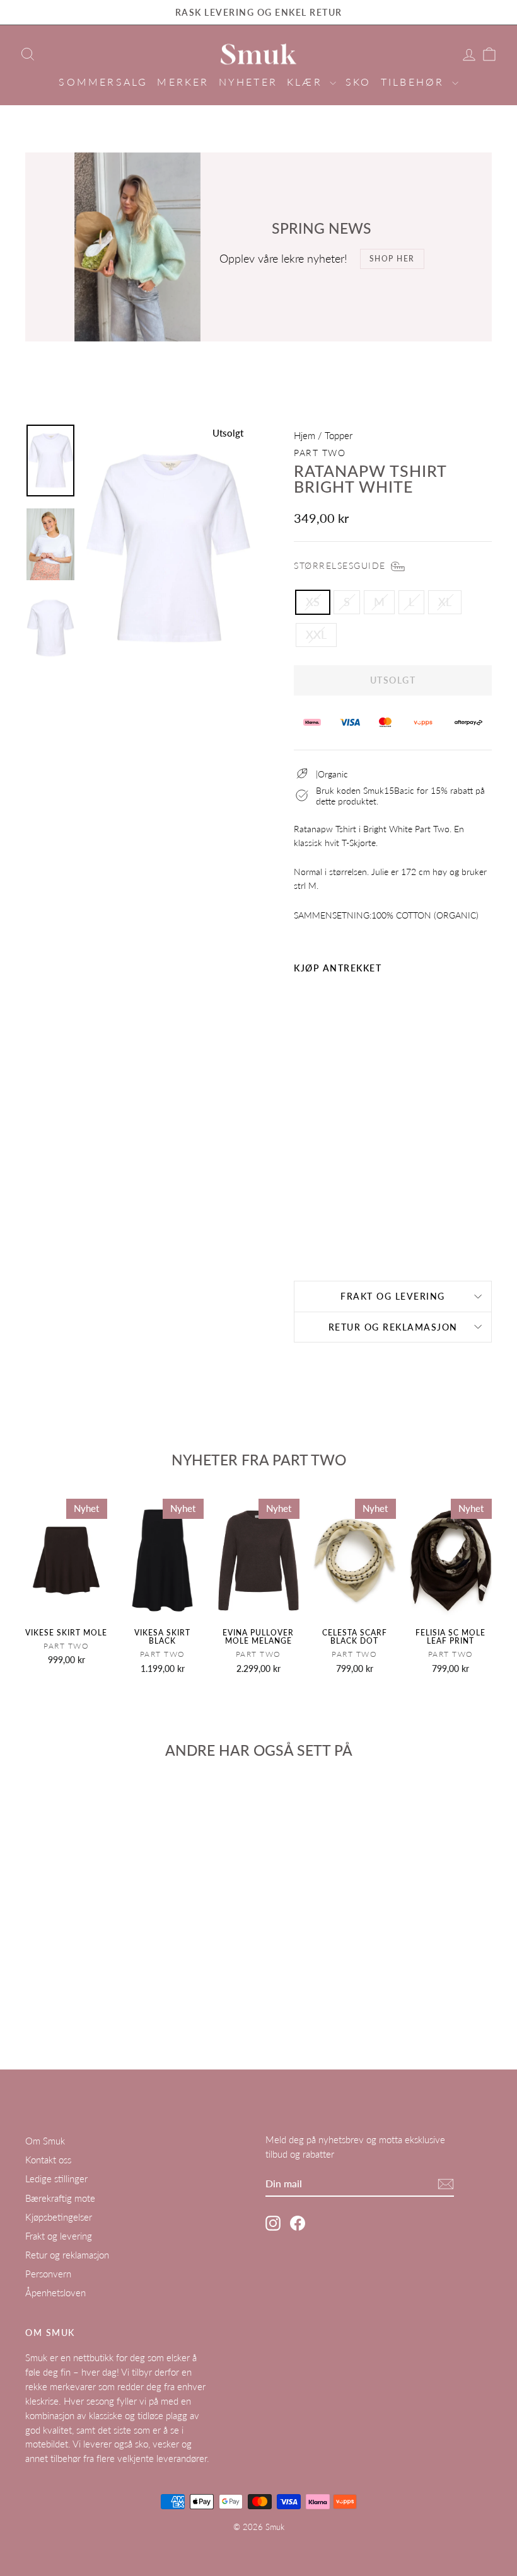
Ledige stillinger (56, 2178)
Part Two (320, 453)
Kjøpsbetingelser (59, 2217)
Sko (358, 82)
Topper (339, 435)
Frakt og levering (393, 1296)
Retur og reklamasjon (393, 1327)
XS (313, 602)
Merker (183, 82)
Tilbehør (415, 82)
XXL (316, 634)
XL (445, 602)
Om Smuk (45, 2141)
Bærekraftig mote (60, 2198)
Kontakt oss (48, 2160)
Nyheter (248, 82)
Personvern (48, 2274)
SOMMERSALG (103, 82)
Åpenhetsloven (55, 2293)
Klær (307, 82)
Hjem (305, 435)
